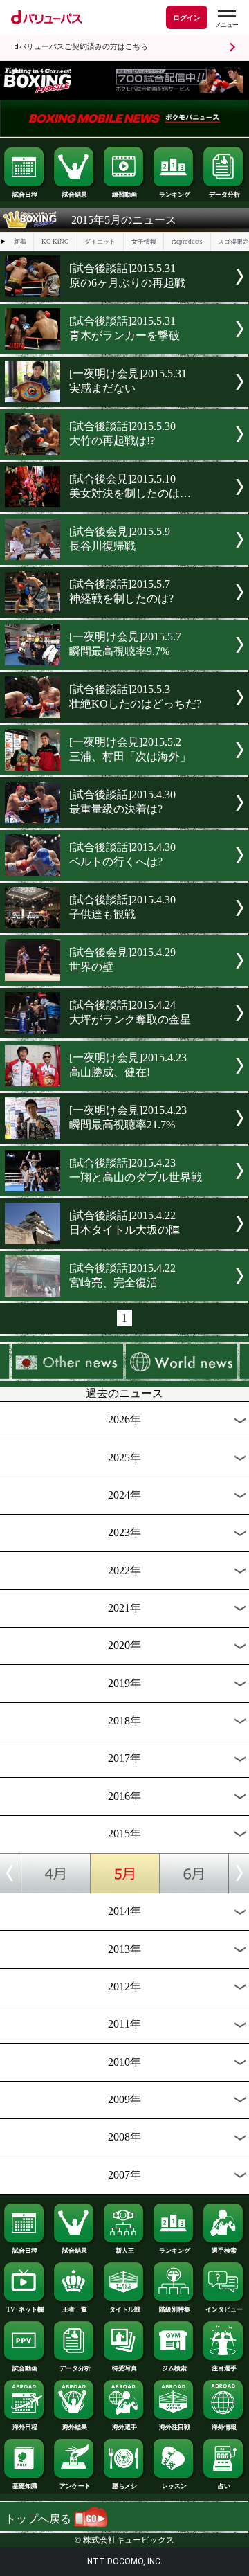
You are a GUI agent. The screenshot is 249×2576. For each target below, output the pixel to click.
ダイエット (100, 242)
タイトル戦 (125, 2309)
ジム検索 (174, 2368)
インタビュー (224, 2309)
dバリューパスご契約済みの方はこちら (81, 47)
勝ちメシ (124, 2486)
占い (224, 2486)
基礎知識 (25, 2486)
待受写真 (124, 2368)
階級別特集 (175, 2309)
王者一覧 (75, 2309)
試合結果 (75, 195)
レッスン (174, 2486)
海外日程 (25, 2427)
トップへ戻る (39, 2519)
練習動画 (124, 195)
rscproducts (187, 242)
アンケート (75, 2486)
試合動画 (25, 2368)
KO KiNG (55, 242)
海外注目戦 (175, 2427)
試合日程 (25, 195)
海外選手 (124, 2427)
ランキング (175, 195)
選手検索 (224, 2251)
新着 (20, 242)
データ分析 (224, 195)
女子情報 (144, 242)
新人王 (125, 2251)
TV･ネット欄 (25, 2309)
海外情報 (224, 2427)
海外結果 (75, 2427)
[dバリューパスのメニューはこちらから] (226, 19)
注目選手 (224, 2368)
